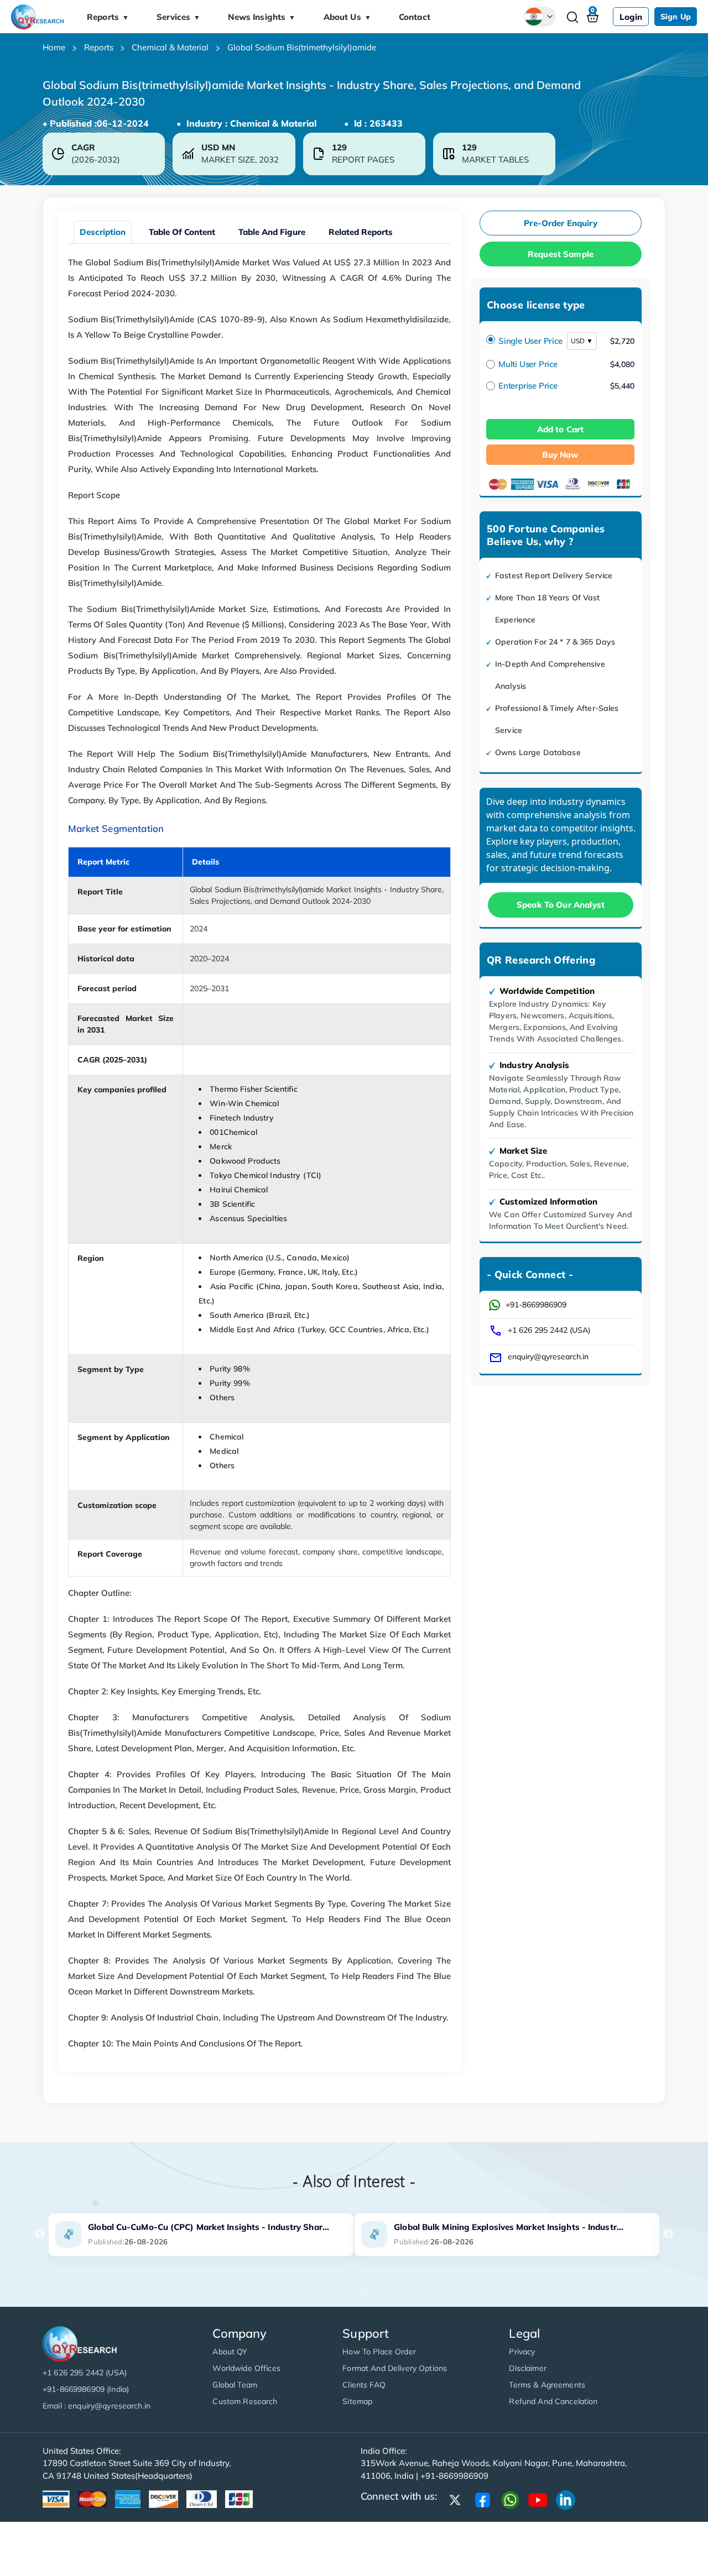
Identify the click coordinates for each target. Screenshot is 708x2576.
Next (668, 2234)
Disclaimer (527, 2368)
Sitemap (357, 2401)
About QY (230, 2352)
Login (631, 17)
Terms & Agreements (547, 2385)
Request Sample (561, 254)
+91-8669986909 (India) (86, 2389)
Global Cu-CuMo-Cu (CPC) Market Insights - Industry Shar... (209, 2227)
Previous (40, 2234)
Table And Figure (272, 232)
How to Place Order (379, 2352)
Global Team (235, 2385)
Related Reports (361, 232)
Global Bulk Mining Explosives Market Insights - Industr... (509, 2227)
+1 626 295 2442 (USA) (549, 1330)
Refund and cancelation (553, 2401)
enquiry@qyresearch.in (548, 1357)
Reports (108, 17)
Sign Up (676, 17)
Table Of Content (182, 232)
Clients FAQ (364, 2385)
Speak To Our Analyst (561, 905)
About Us (347, 17)
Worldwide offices (246, 2368)
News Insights (262, 17)
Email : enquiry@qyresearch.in (97, 2406)
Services (178, 17)
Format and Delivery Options (395, 2368)
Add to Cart (561, 429)
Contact (415, 17)
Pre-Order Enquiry (561, 223)
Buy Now (560, 455)
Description (103, 232)
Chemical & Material (170, 47)
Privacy (522, 2352)
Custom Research (245, 2401)
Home (54, 47)
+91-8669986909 (536, 1305)
